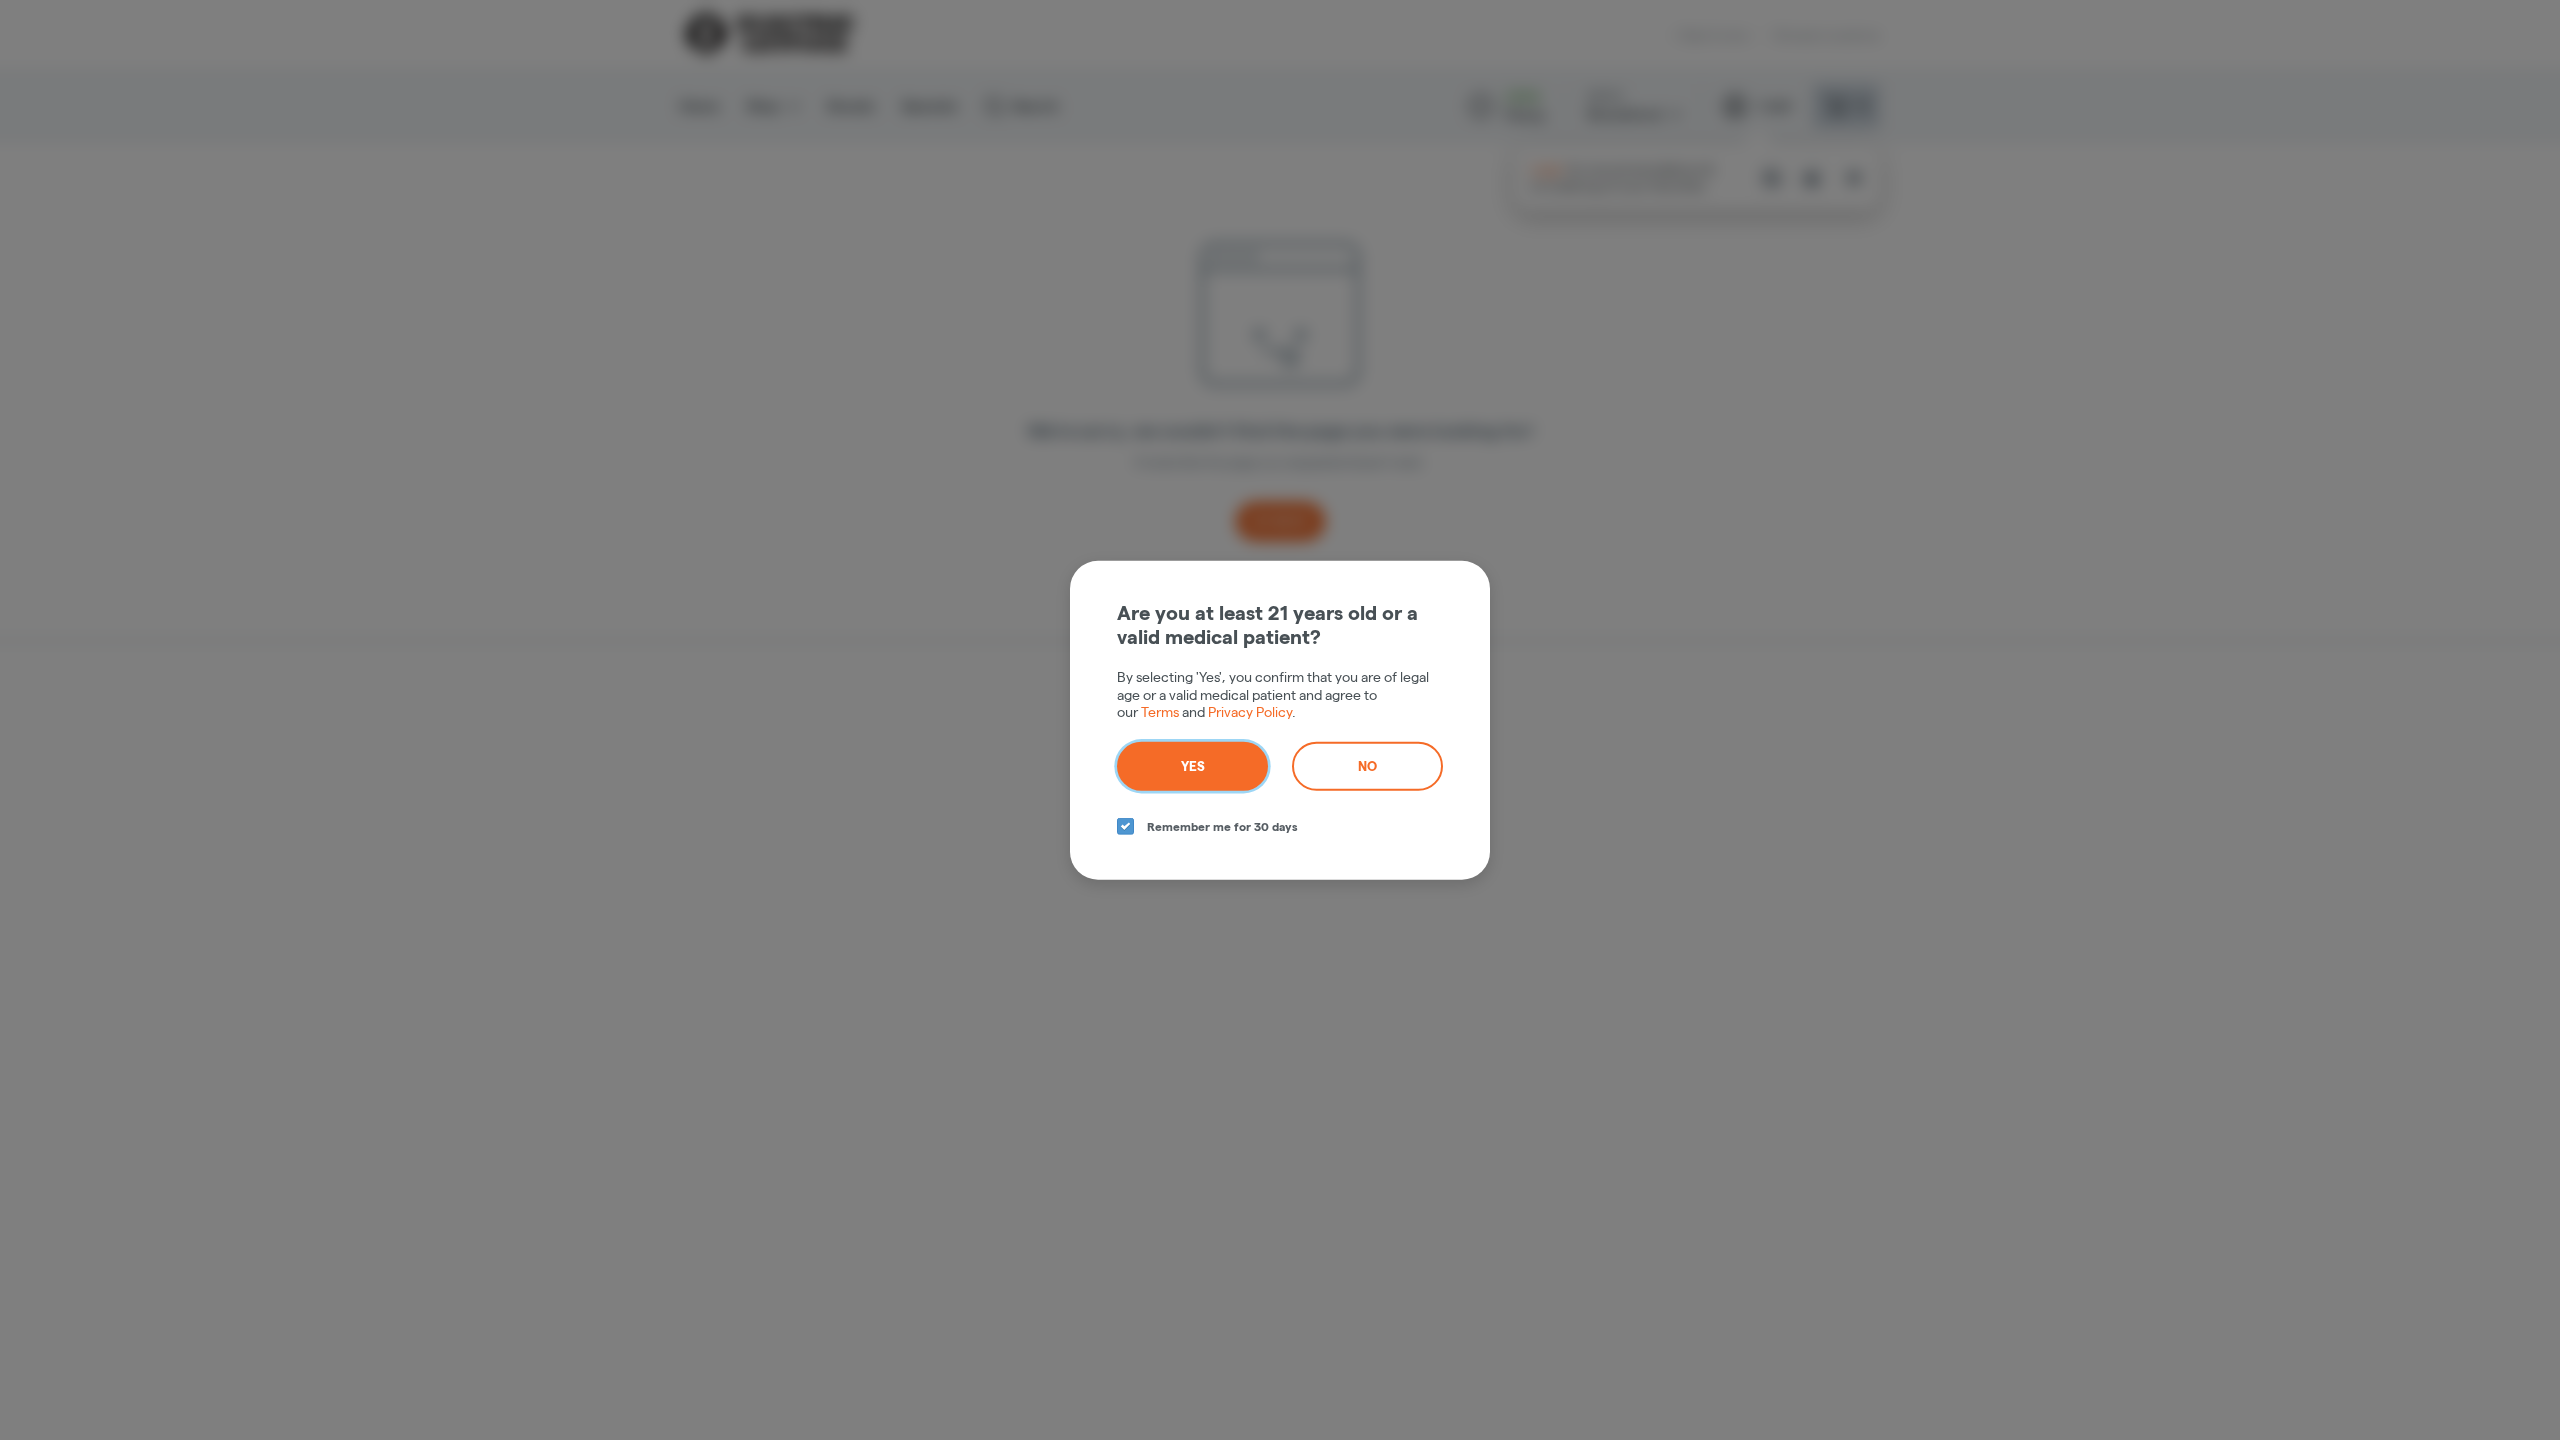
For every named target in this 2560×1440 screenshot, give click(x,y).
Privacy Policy (1250, 712)
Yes (1193, 765)
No (1367, 765)
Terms (1160, 712)
